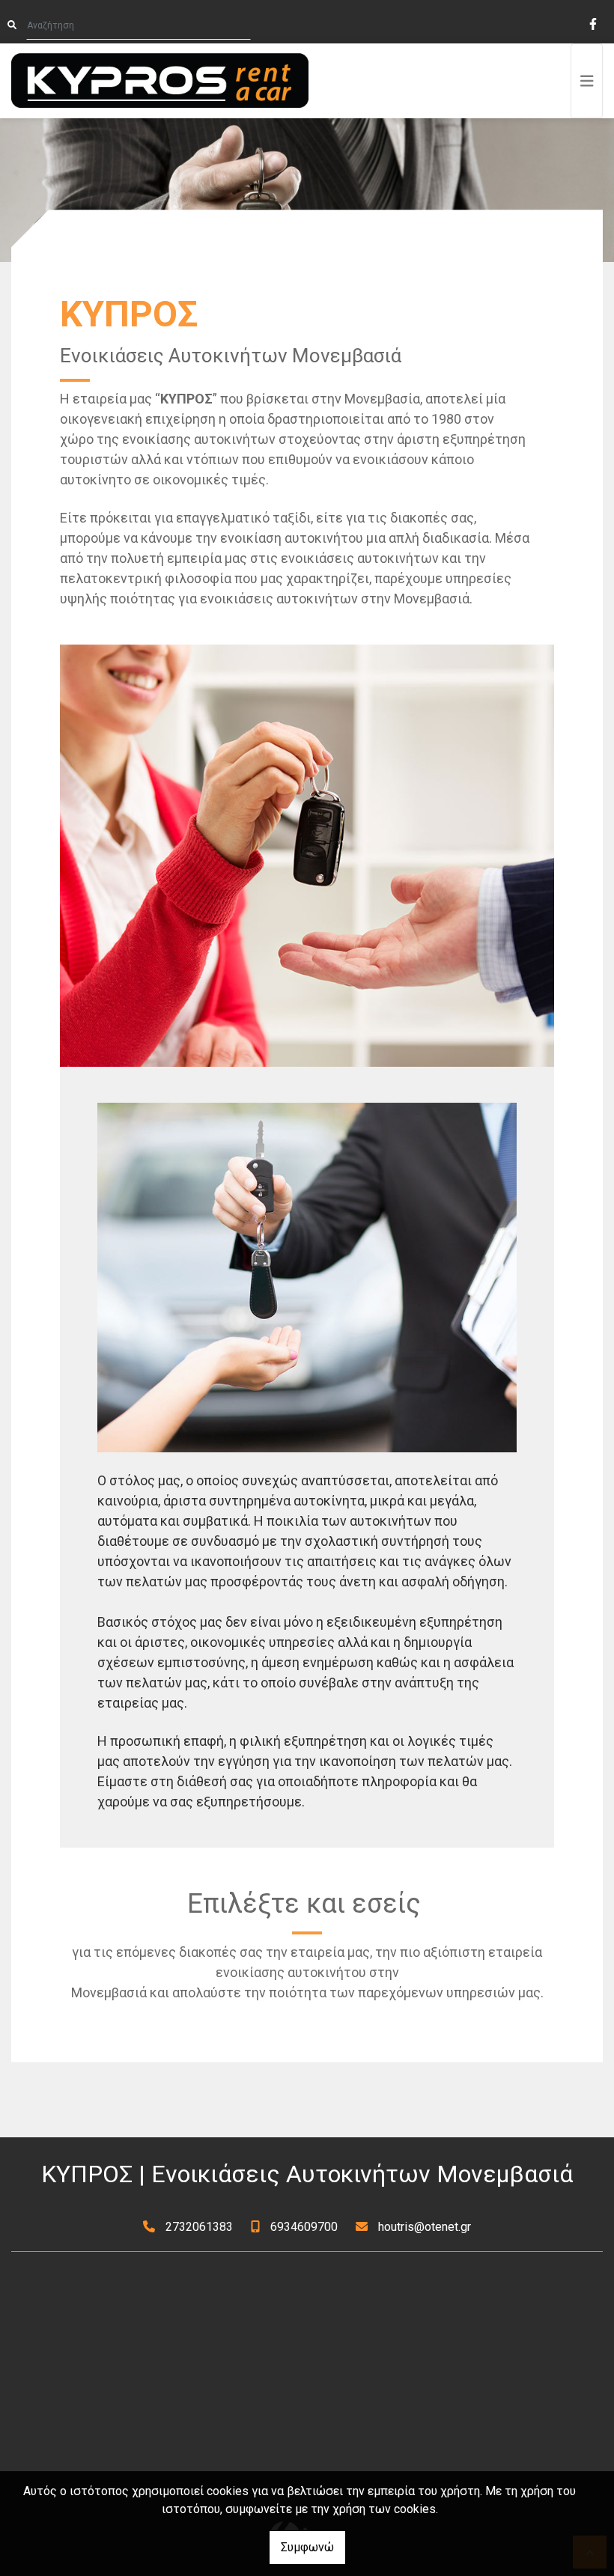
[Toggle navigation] (587, 81)
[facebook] (592, 22)
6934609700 (304, 2227)
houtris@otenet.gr (425, 2227)
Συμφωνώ (307, 2547)
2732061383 (199, 2227)
